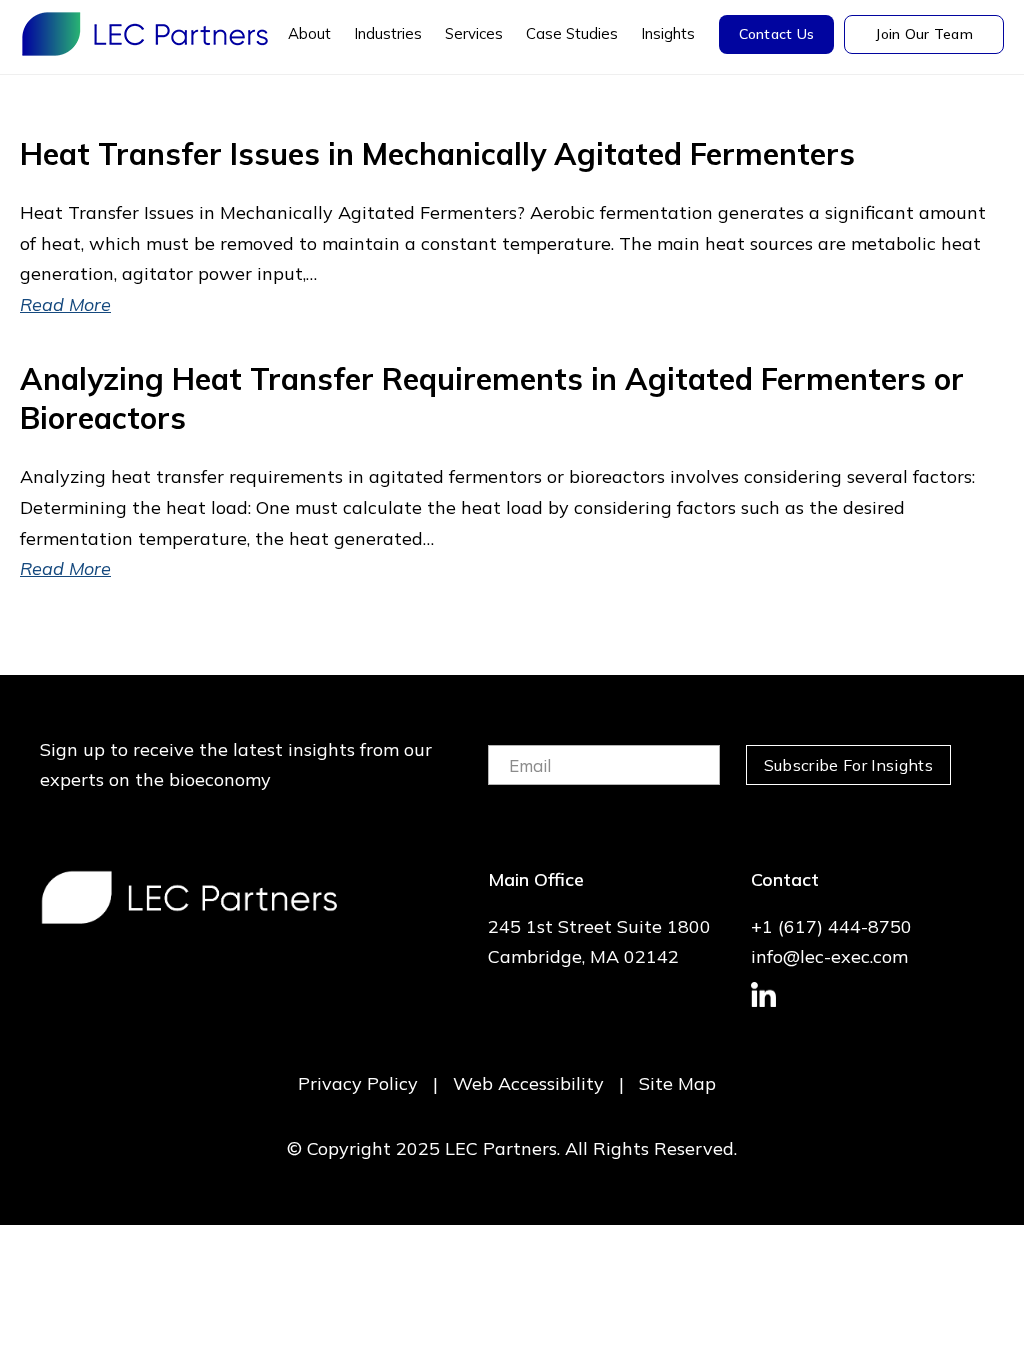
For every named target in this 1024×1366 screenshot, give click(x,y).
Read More (65, 304)
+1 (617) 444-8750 (831, 926)
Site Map (677, 1083)
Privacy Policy (358, 1083)
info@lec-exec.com (829, 956)
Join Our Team (924, 34)
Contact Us (777, 34)
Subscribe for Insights (848, 765)
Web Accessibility (528, 1083)
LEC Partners (145, 34)
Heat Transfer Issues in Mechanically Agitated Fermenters (437, 154)
